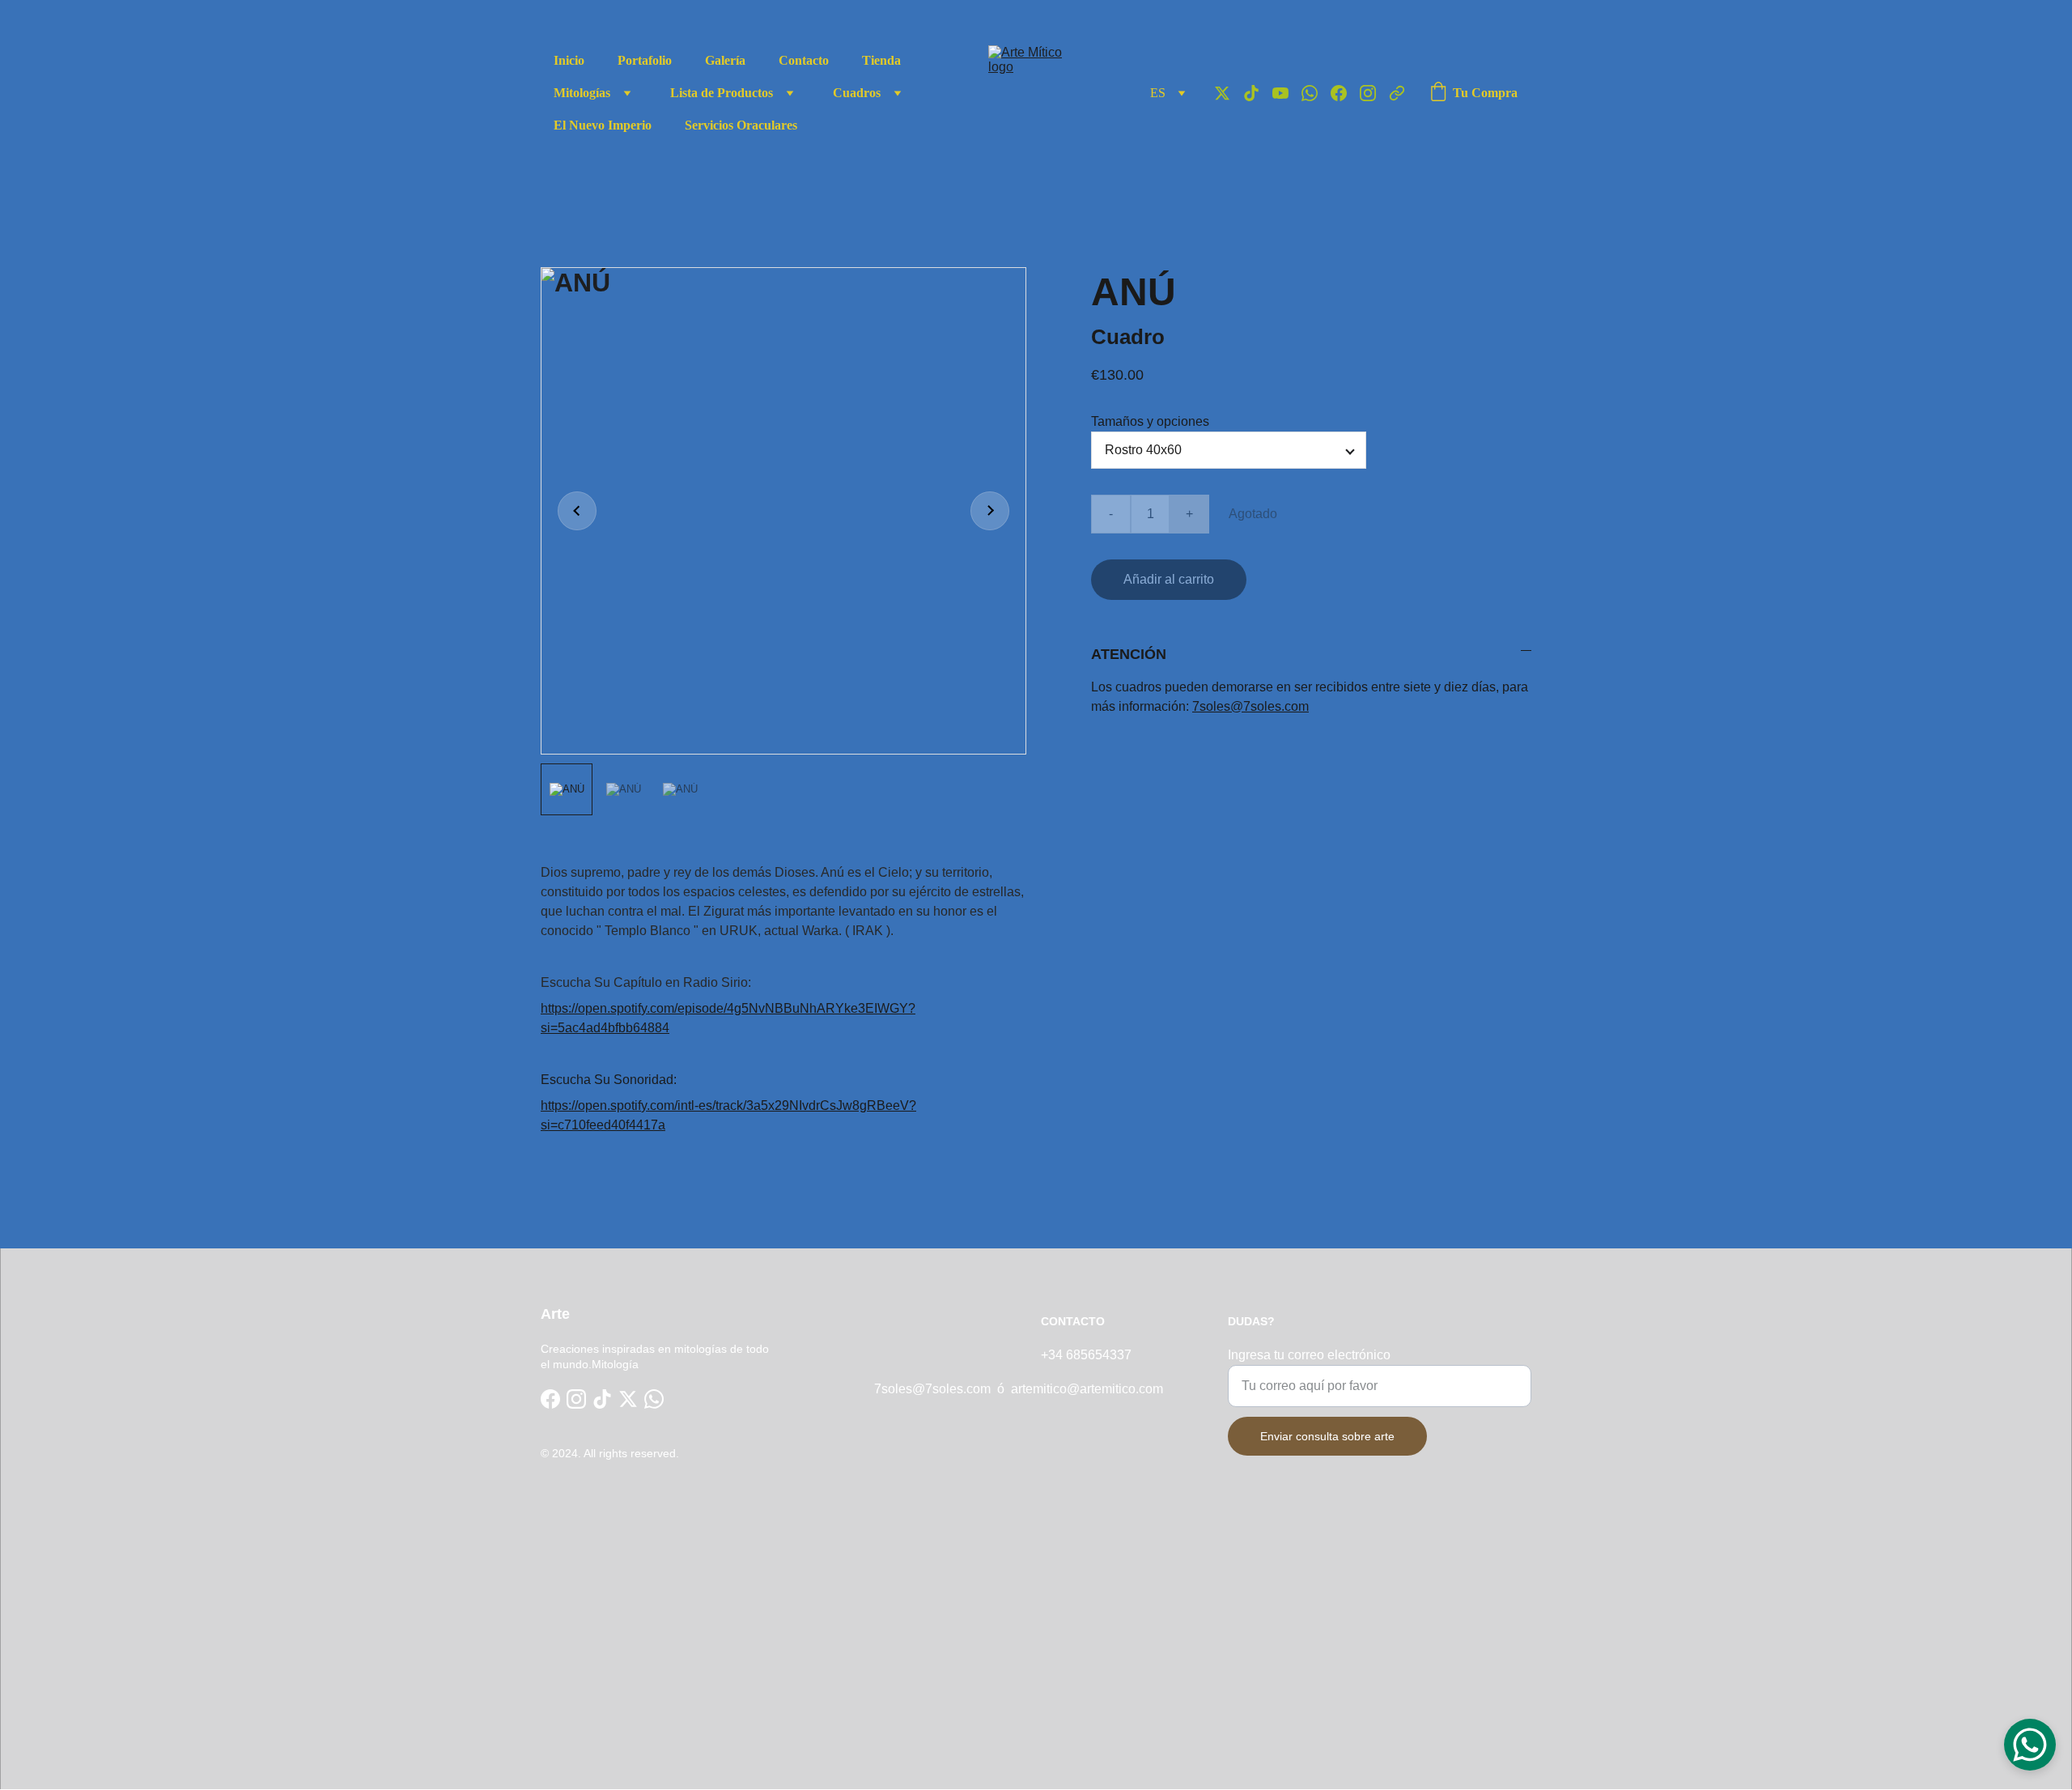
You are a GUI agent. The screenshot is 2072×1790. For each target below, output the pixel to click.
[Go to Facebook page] (1345, 93)
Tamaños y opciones (1150, 421)
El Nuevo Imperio (603, 125)
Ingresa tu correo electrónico (1309, 1355)
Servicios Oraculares (741, 125)
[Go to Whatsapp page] (1316, 93)
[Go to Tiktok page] (1258, 93)
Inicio (569, 60)
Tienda (881, 60)
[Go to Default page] (1397, 93)
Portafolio (645, 60)
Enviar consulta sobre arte (1327, 1436)
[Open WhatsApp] (2030, 1745)
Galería (725, 60)
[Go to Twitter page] (1229, 93)
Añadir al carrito (1169, 579)
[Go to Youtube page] (1287, 93)
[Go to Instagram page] (1374, 93)
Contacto (804, 60)
